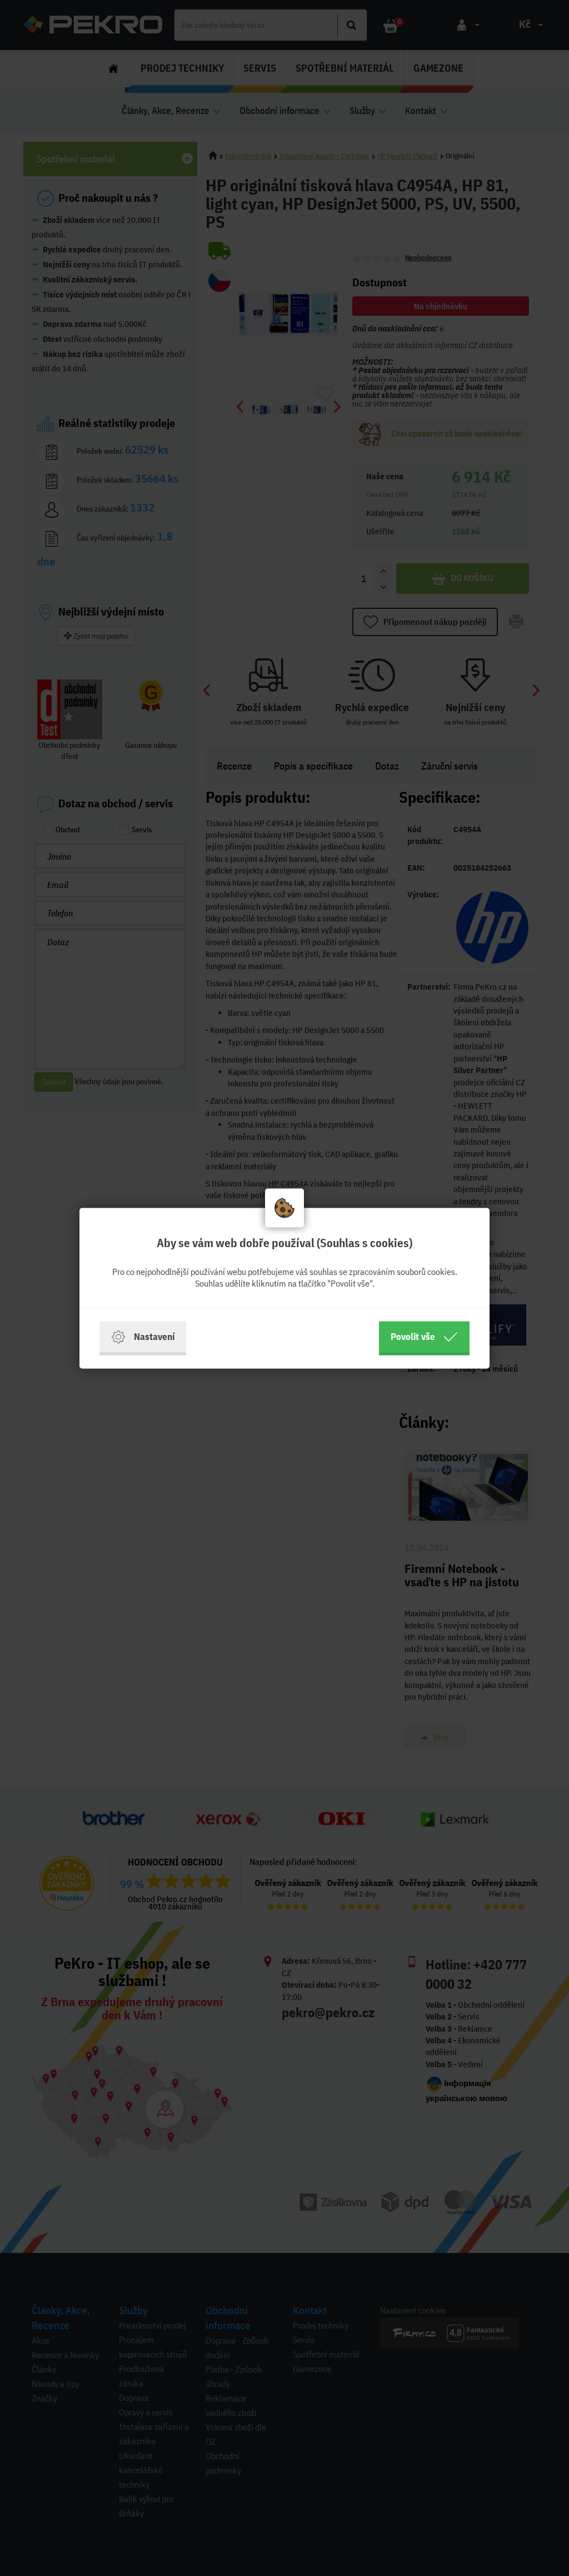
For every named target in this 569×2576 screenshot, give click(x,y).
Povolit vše (413, 1336)
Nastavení (154, 1336)
